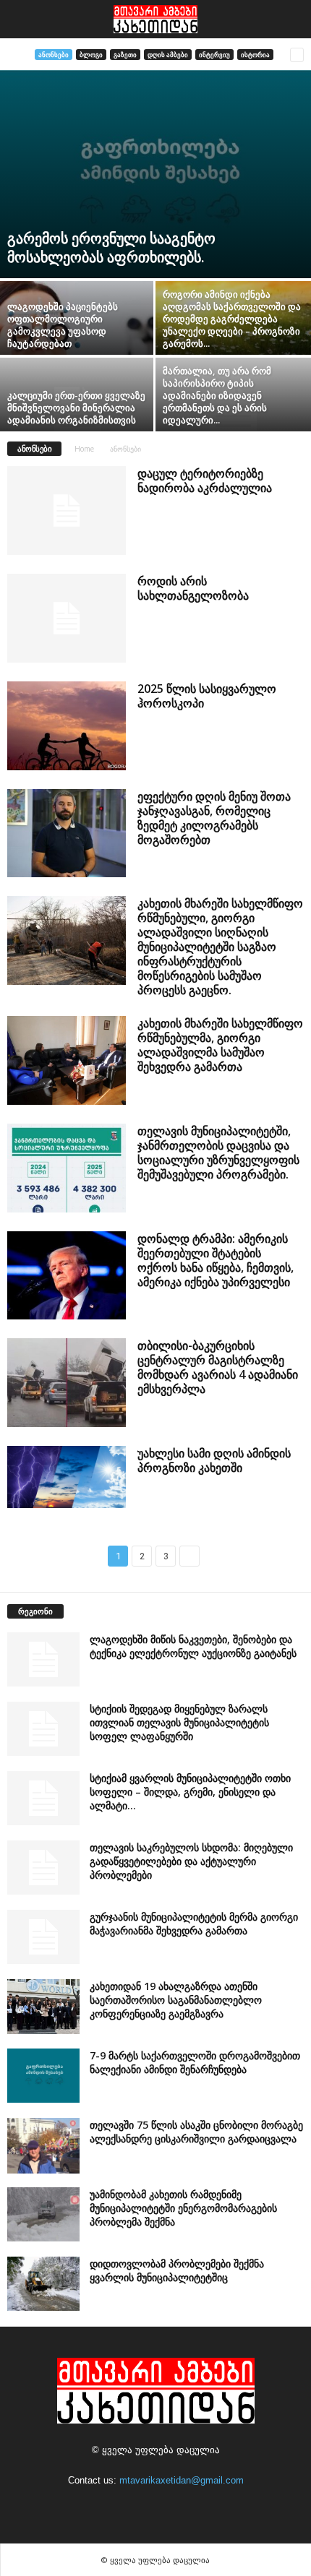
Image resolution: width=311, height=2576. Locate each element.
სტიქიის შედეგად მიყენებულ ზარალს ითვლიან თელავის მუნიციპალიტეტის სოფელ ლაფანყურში (179, 1722)
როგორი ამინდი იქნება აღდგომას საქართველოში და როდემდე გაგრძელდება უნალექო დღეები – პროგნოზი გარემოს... (232, 319)
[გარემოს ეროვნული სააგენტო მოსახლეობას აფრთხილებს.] (155, 174)
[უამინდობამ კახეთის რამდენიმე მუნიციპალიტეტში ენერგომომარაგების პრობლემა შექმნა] (43, 2214)
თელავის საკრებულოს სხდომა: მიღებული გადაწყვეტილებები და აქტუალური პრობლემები (191, 1861)
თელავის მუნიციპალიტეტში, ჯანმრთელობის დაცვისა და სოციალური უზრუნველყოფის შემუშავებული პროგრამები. (218, 1153)
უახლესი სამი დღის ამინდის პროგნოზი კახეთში (214, 1460)
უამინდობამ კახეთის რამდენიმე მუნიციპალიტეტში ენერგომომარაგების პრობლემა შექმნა (183, 2208)
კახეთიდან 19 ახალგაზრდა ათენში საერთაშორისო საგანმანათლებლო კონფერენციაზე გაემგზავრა (176, 2000)
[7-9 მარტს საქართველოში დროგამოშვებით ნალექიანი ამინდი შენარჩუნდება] (43, 2076)
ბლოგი (91, 55)
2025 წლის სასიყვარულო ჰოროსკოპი (207, 696)
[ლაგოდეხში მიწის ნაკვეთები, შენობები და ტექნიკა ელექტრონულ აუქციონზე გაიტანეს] (43, 1659)
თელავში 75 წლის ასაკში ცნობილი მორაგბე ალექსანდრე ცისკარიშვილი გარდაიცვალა (196, 2132)
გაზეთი (125, 55)
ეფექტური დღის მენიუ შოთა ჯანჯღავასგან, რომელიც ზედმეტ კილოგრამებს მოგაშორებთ (214, 818)
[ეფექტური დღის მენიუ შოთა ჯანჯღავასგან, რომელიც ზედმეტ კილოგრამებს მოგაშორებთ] (67, 833)
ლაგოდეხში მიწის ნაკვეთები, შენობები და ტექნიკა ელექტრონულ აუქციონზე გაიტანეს (193, 1646)
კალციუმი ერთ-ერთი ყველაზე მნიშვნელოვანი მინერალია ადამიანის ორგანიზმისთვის (76, 408)
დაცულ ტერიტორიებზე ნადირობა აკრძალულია (205, 481)
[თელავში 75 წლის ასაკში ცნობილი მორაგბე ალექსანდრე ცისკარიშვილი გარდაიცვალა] (43, 2145)
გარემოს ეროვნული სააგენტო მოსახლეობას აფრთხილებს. (111, 247)
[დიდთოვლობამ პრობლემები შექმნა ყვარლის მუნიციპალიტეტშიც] (43, 2284)
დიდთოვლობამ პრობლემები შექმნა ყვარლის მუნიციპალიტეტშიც (177, 2270)
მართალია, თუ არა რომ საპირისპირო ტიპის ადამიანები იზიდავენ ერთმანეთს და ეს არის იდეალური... (217, 395)
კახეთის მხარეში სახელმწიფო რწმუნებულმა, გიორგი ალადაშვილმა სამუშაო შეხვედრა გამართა (220, 1045)
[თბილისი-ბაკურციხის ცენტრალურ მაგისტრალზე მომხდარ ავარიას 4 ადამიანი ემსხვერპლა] (67, 1383)
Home (84, 449)
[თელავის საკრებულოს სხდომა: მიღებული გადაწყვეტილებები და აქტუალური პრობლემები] (43, 1868)
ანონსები (54, 55)
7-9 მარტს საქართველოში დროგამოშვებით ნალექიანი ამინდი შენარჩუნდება (195, 2062)
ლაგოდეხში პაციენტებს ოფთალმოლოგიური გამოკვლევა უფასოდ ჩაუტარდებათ (63, 325)
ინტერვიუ (214, 55)
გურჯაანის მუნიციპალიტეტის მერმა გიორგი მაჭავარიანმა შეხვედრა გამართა (194, 1924)
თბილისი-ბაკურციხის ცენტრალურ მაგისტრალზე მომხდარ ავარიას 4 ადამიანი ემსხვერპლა (218, 1367)
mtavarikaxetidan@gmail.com (182, 2480)
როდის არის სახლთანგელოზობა (193, 588)
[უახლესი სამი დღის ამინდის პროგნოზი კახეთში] (67, 1477)
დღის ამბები (168, 55)
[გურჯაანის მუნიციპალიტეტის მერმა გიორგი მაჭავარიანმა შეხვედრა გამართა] (43, 1937)
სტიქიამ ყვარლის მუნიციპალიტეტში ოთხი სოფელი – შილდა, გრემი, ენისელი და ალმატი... (190, 1792)
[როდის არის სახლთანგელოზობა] (67, 618)
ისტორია (255, 55)
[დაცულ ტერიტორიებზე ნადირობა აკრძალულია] (67, 511)
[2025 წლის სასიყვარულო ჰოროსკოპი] (67, 726)
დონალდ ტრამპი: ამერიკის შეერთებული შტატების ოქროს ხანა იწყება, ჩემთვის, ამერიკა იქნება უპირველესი (216, 1260)
